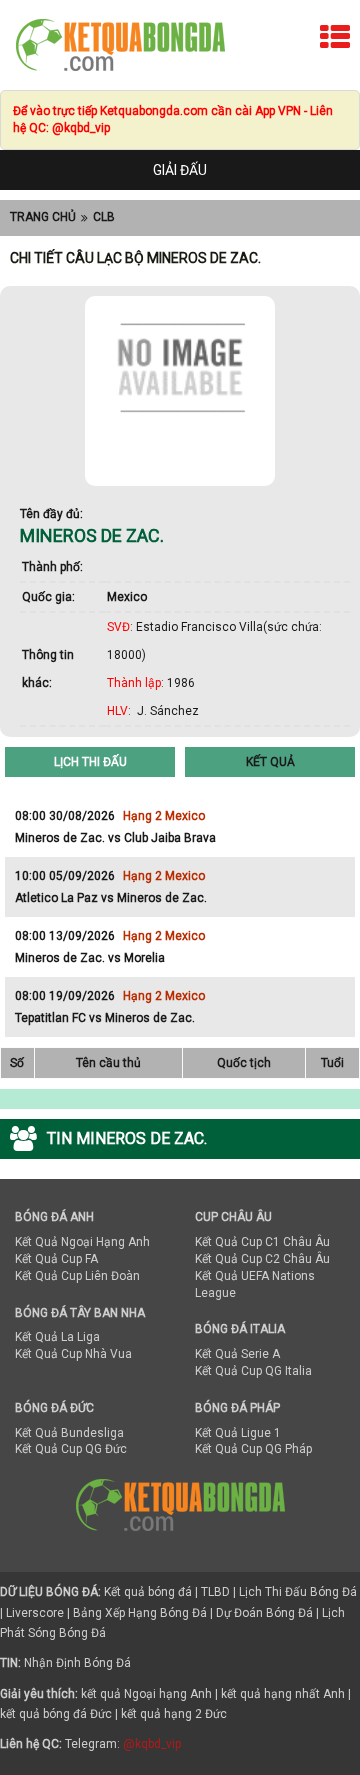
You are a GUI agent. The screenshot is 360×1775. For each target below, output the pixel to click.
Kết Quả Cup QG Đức (71, 1449)
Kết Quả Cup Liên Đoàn (77, 1276)
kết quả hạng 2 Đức (174, 1714)
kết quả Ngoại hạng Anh (146, 1694)
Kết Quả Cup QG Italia (253, 1371)
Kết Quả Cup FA (56, 1259)
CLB (104, 217)
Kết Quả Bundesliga (69, 1433)
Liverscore (35, 1613)
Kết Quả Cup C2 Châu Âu (262, 1259)
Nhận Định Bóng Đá (77, 1663)
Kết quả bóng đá (148, 1592)
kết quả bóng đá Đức (56, 1714)
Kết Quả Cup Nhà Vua (73, 1354)
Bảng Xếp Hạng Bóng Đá (140, 1613)
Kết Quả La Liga (57, 1337)
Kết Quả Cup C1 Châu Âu (262, 1242)
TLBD (215, 1592)
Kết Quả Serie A (237, 1354)
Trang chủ (43, 217)
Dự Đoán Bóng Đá (264, 1613)
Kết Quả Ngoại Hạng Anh (82, 1242)
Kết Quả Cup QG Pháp (253, 1449)
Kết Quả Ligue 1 (238, 1433)
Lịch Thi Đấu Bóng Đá (298, 1592)
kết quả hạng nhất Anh (283, 1694)
